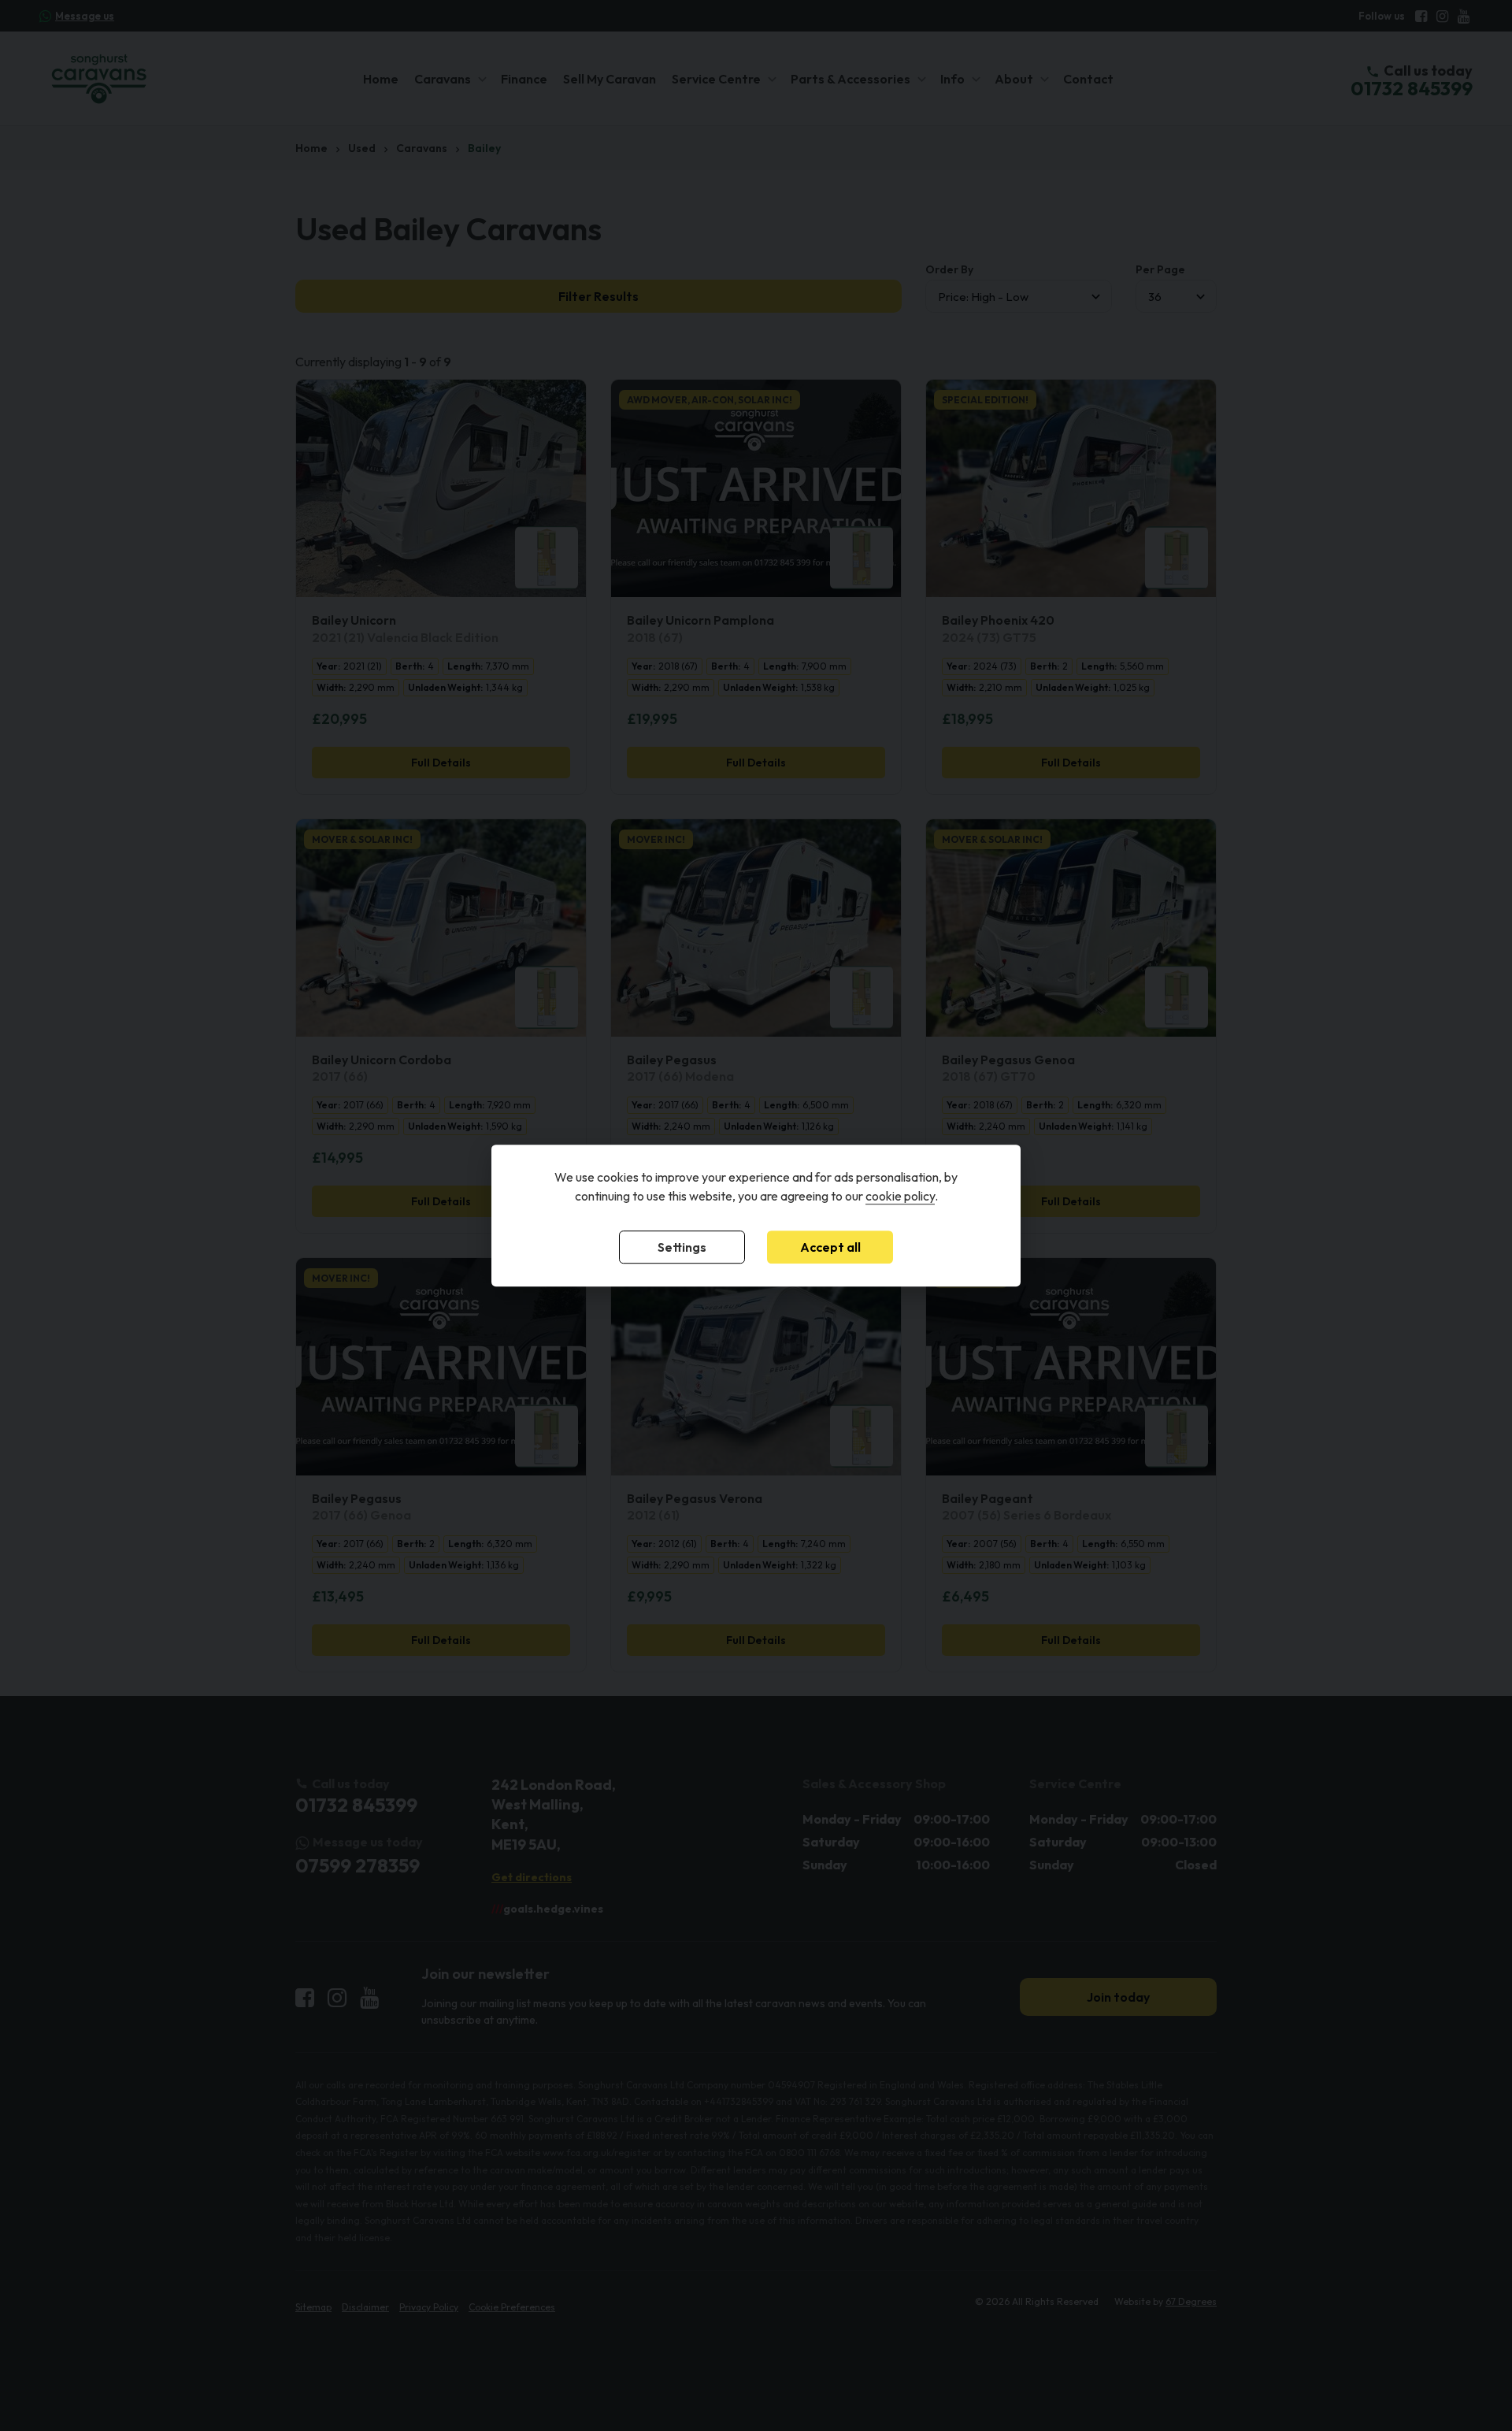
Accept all (830, 1247)
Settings (682, 1247)
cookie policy (900, 1196)
